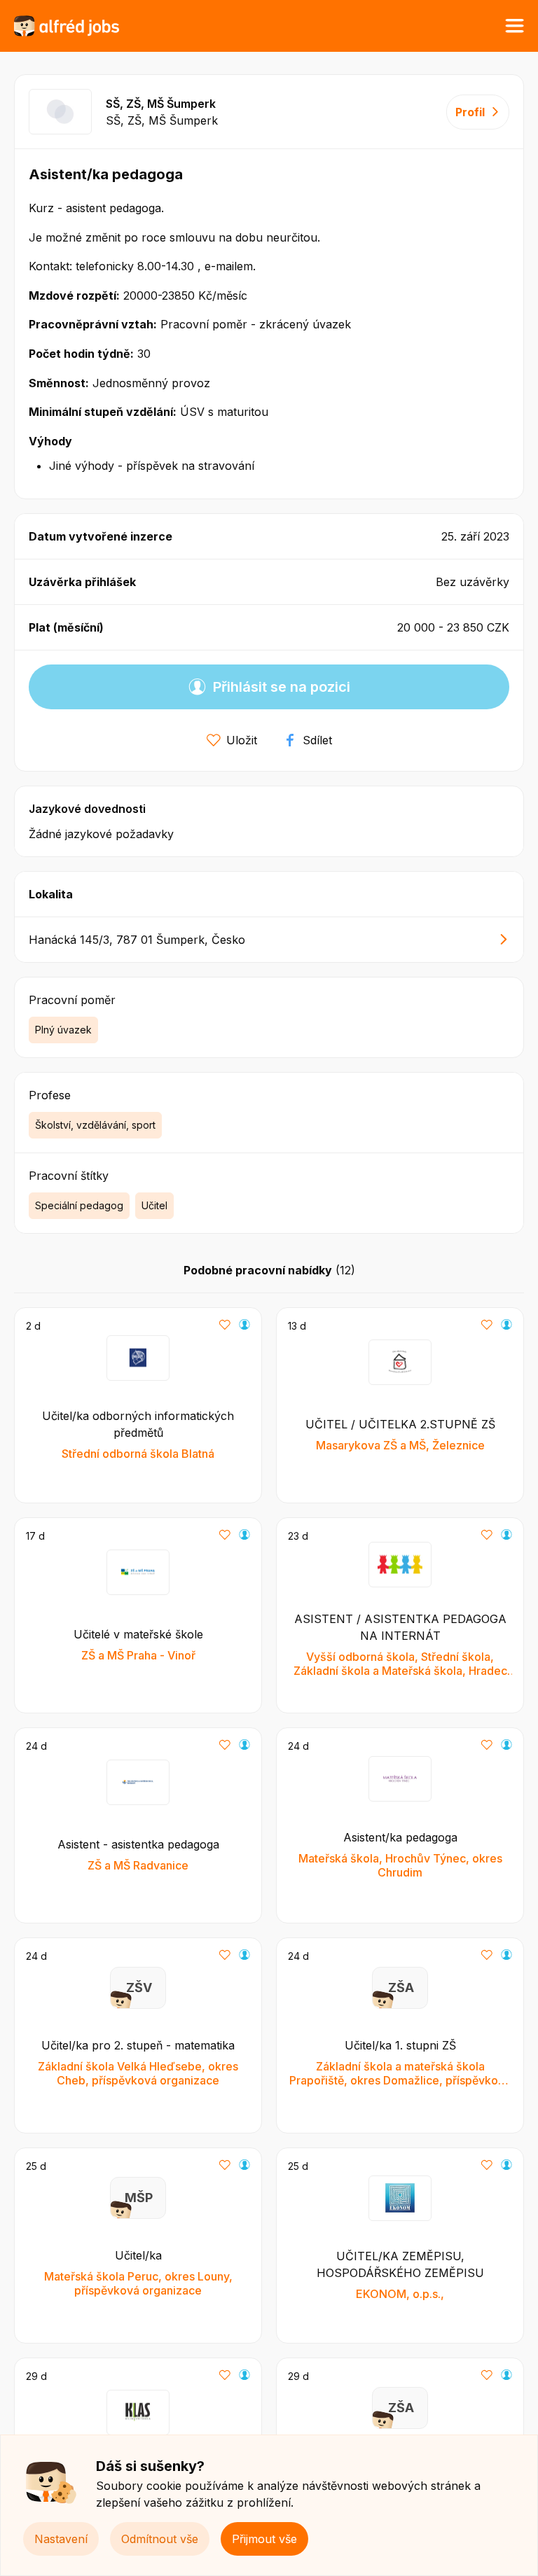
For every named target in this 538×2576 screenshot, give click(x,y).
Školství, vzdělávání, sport (95, 1125)
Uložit (242, 740)
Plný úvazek (63, 1030)
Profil (470, 112)
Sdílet (317, 740)
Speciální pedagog (79, 1205)
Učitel (154, 1205)
